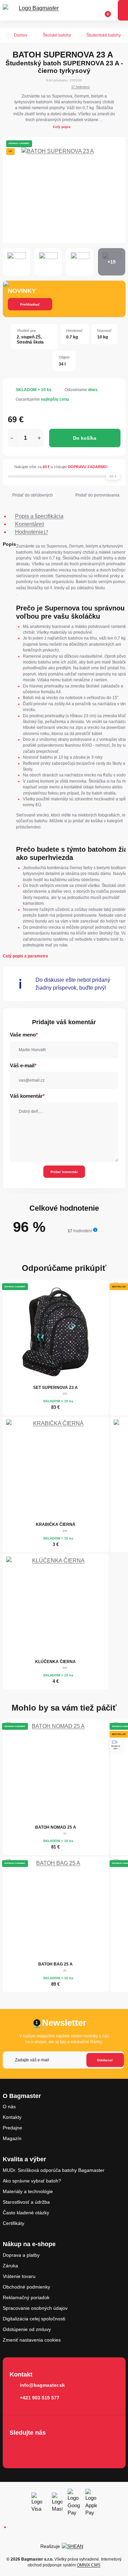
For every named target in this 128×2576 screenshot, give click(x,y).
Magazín (12, 2138)
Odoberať (105, 2060)
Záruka (10, 2266)
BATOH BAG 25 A (55, 1964)
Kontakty (12, 2117)
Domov (21, 35)
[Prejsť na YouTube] (56, 2447)
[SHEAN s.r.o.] (75, 2546)
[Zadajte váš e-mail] (63, 2060)
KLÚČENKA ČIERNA (55, 1662)
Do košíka (85, 438)
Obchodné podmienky (26, 2287)
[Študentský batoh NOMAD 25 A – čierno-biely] (56, 1772)
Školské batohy (57, 35)
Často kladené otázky (26, 2213)
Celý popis (62, 127)
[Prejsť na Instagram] (36, 2447)
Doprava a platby (21, 2255)
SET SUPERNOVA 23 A (55, 1388)
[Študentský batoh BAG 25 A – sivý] (56, 1909)
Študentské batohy (104, 35)
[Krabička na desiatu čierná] (56, 1469)
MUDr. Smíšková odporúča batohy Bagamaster (54, 2170)
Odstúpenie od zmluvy (27, 2329)
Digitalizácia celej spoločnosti (34, 2319)
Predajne (12, 2128)
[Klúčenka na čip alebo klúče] (56, 1606)
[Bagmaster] (36, 10)
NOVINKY (22, 291)
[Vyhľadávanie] (79, 10)
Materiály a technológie (28, 2191)
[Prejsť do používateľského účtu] (91, 10)
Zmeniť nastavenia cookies (32, 2340)
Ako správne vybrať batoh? (32, 2181)
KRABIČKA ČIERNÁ (56, 1524)
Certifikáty (13, 2223)
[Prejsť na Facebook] (17, 2447)
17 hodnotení (81, 87)
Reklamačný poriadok (26, 2297)
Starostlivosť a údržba (26, 2202)
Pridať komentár (64, 1172)
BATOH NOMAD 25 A (56, 1827)
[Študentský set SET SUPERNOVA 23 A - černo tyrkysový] (56, 1332)
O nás (9, 2107)
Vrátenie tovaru (19, 2276)
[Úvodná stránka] (8, 36)
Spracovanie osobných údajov (35, 2308)
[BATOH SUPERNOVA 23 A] (64, 190)
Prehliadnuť (30, 304)
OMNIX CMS (89, 2565)
